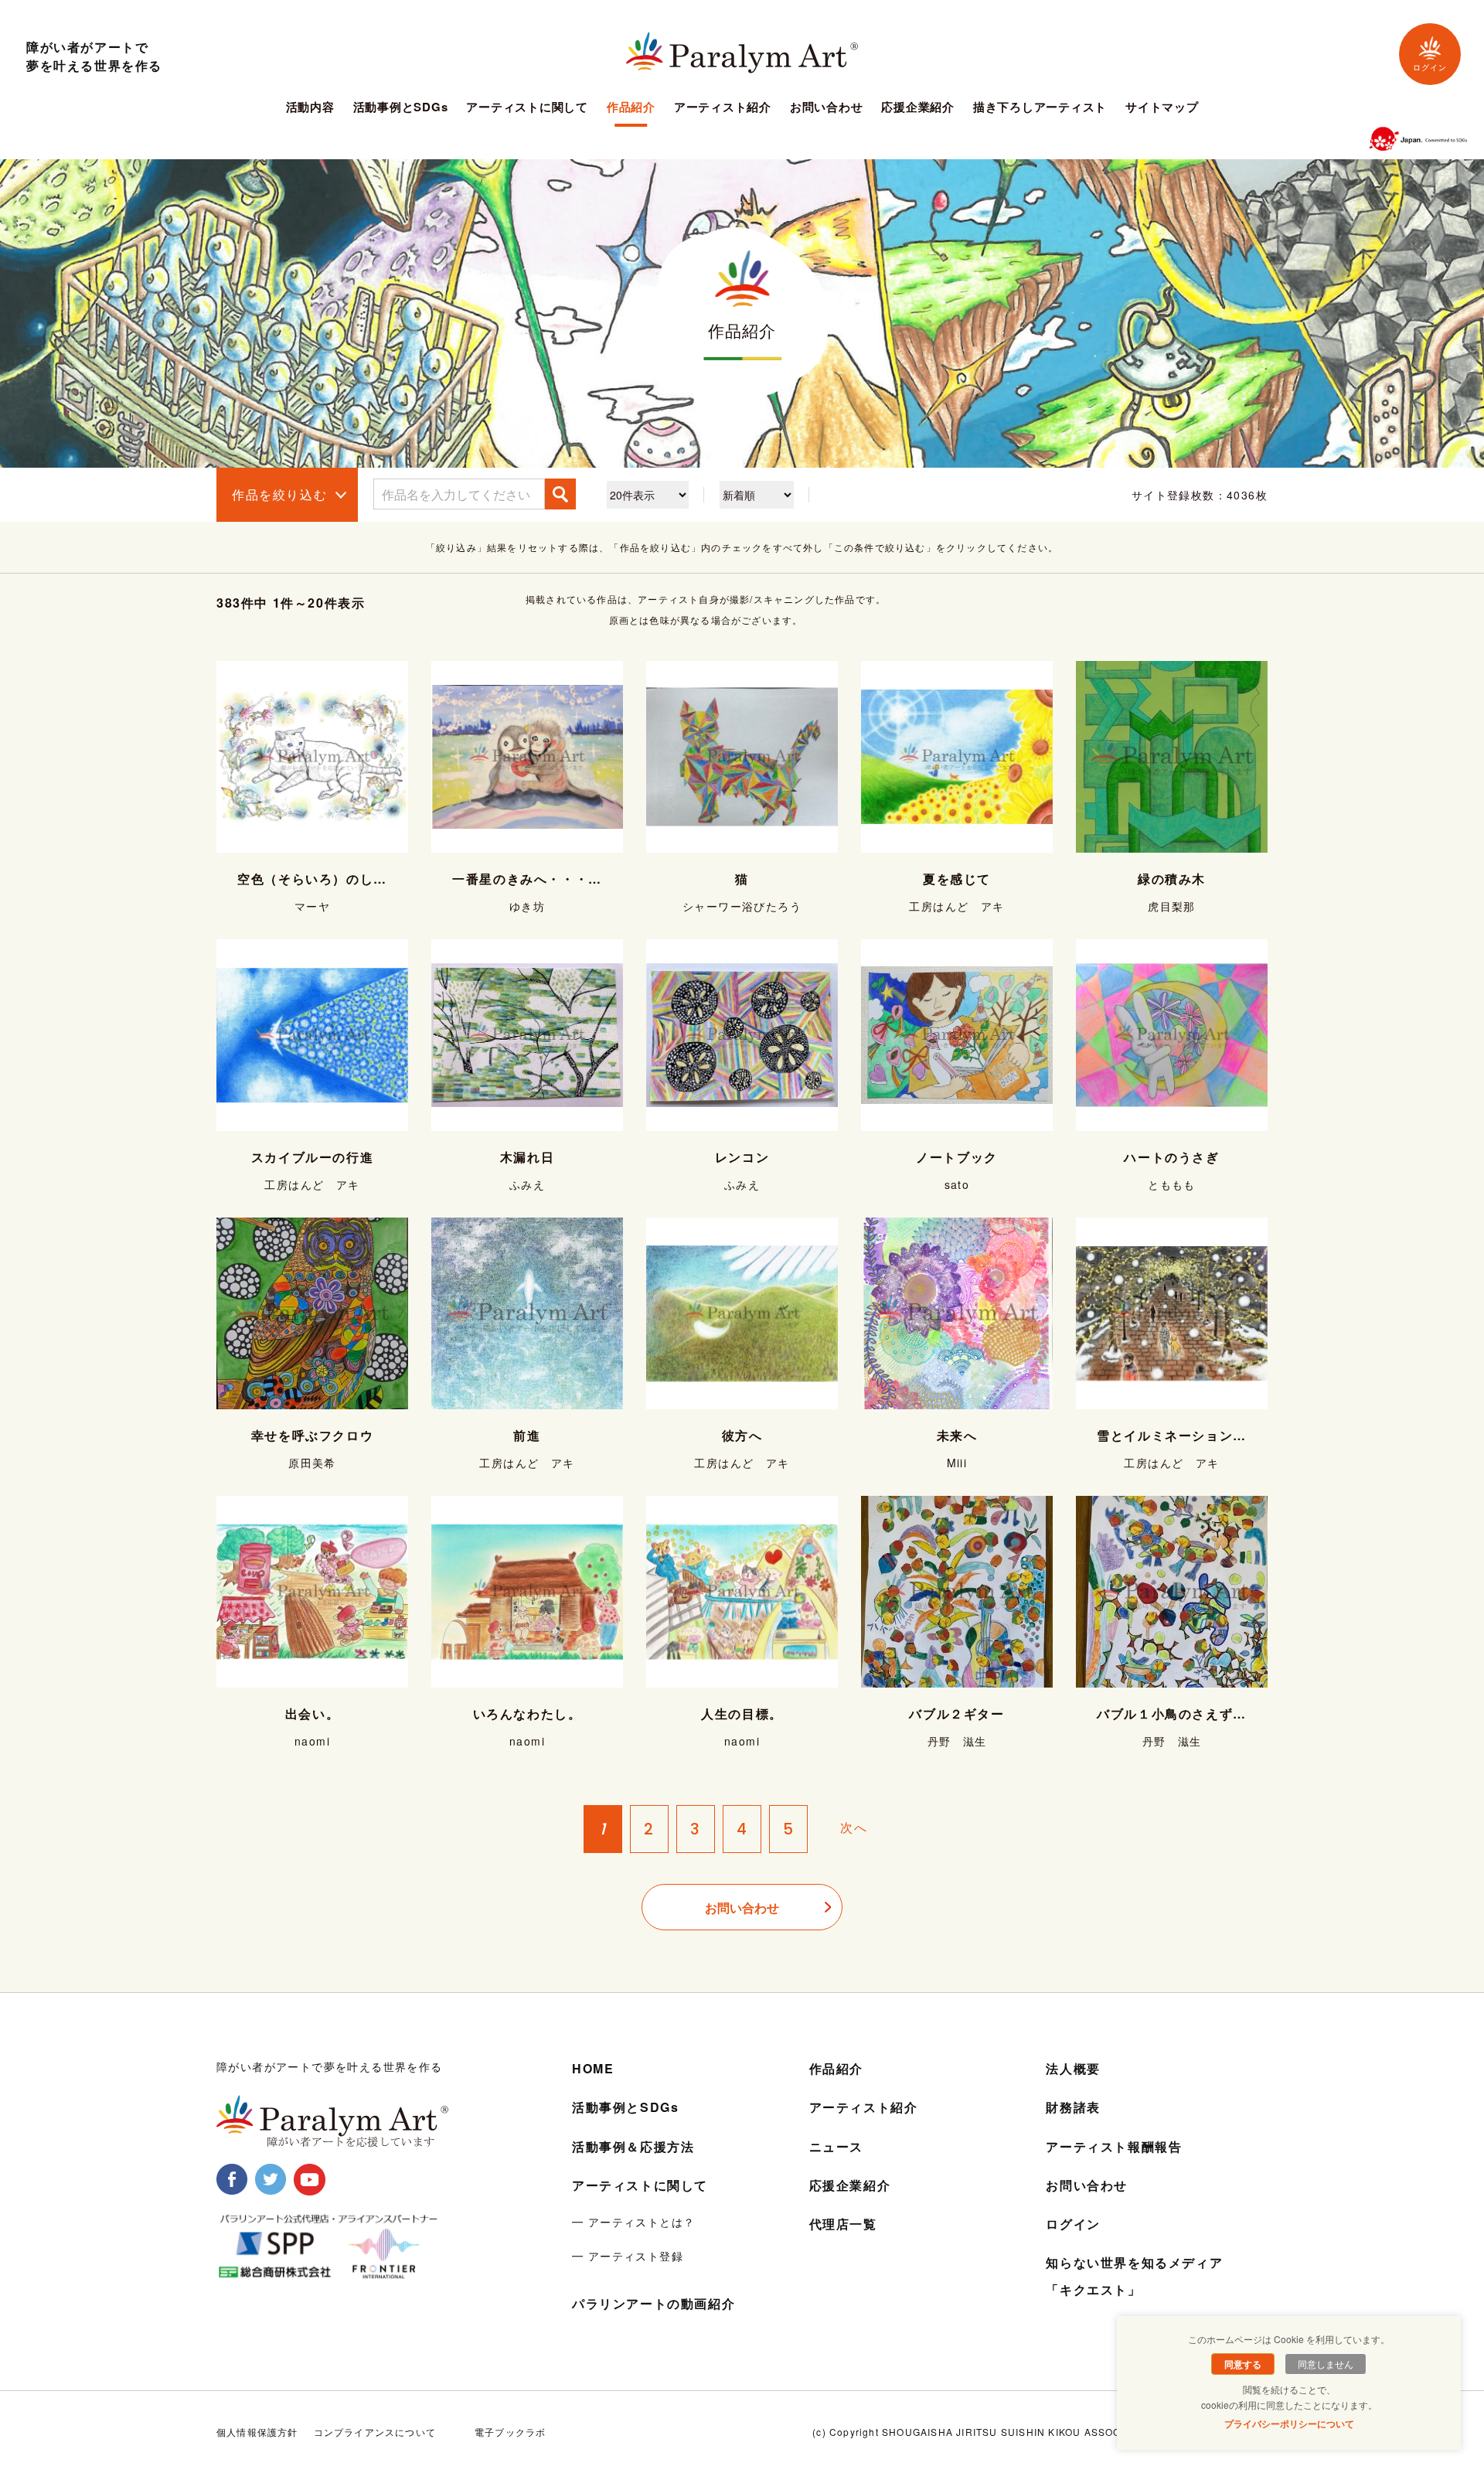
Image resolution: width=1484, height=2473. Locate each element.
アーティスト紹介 (723, 108)
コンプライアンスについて (375, 2432)
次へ (854, 1828)
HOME (593, 2068)
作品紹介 (631, 108)
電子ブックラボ (510, 2432)
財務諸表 (1073, 2107)
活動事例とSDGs (401, 108)
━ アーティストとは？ (633, 2222)
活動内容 (310, 108)
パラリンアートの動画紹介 (654, 2303)
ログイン (1430, 68)
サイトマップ (1162, 108)
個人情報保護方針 (257, 2432)
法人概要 (1073, 2068)
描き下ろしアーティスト (1040, 108)
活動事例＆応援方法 (633, 2146)
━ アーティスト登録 (628, 2256)
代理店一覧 (843, 2224)
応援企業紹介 (918, 108)
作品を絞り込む (279, 494)
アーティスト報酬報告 (1114, 2146)
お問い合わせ (827, 108)
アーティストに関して (527, 108)
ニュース (836, 2146)
